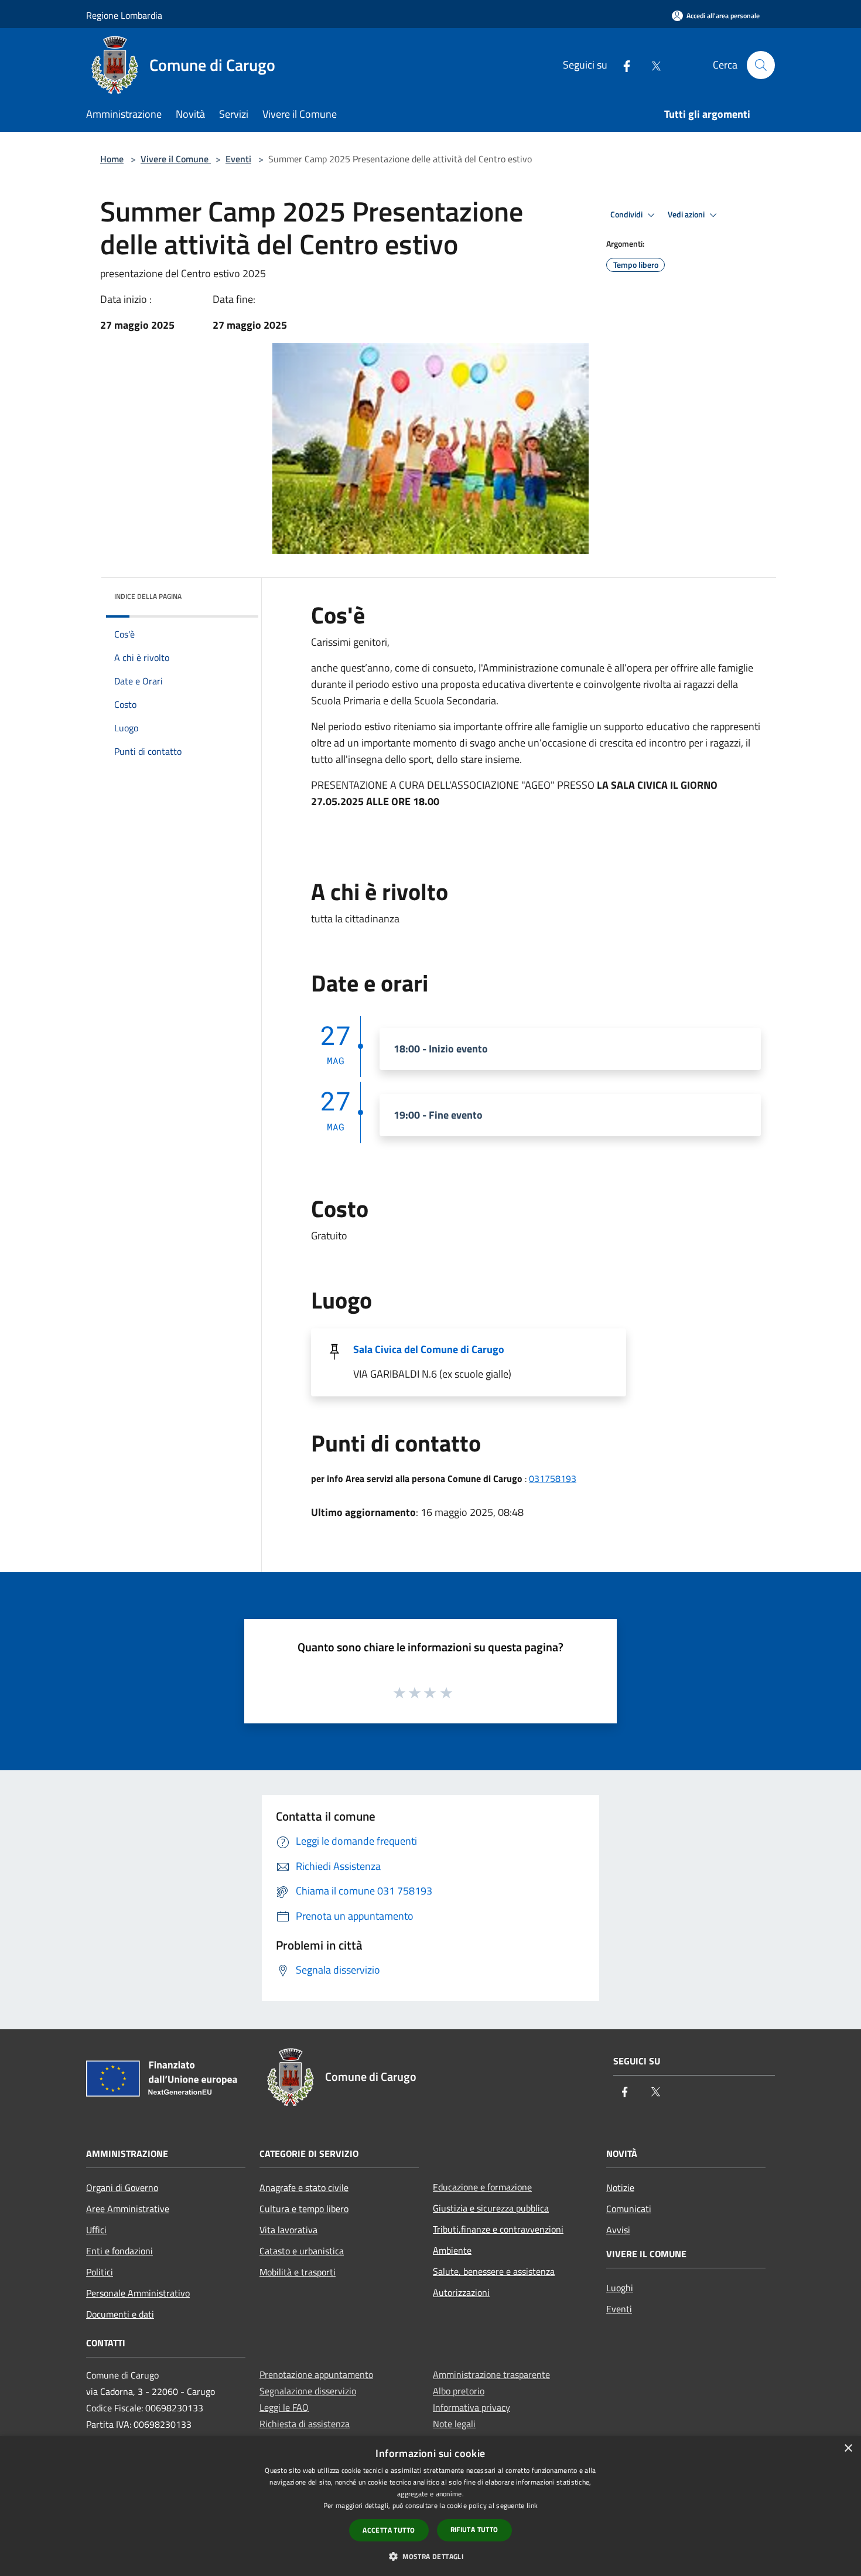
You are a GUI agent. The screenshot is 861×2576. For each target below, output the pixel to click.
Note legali (454, 2424)
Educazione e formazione (482, 2187)
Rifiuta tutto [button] (474, 2529)
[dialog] (430, 2506)
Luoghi (620, 2288)
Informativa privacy (471, 2407)
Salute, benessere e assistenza (494, 2271)
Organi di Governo (122, 2187)
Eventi (238, 159)
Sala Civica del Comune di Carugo (429, 1349)
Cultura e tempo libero (304, 2209)
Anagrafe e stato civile (304, 2187)
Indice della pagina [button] (148, 596)
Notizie (620, 2187)
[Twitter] (651, 65)
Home (112, 159)
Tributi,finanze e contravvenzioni (498, 2229)
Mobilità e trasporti (298, 2272)
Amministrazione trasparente (491, 2374)
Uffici (96, 2230)
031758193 (553, 1478)
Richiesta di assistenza (305, 2424)
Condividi (627, 214)
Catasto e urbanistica (302, 2251)
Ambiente (452, 2250)
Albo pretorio (459, 2391)
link (532, 2505)
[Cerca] (761, 65)
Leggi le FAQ (284, 2407)
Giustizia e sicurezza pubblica (491, 2208)
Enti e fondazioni (119, 2251)
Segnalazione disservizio (308, 2391)
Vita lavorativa (288, 2230)
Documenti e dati (120, 2314)
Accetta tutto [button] (389, 2530)
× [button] (848, 2449)
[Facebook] (622, 65)
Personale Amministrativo (138, 2293)
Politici (100, 2272)
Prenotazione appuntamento (316, 2374)
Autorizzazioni (461, 2292)
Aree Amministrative (128, 2209)
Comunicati (629, 2209)
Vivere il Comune (176, 159)
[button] (430, 2556)
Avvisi (618, 2230)
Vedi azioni (687, 214)
